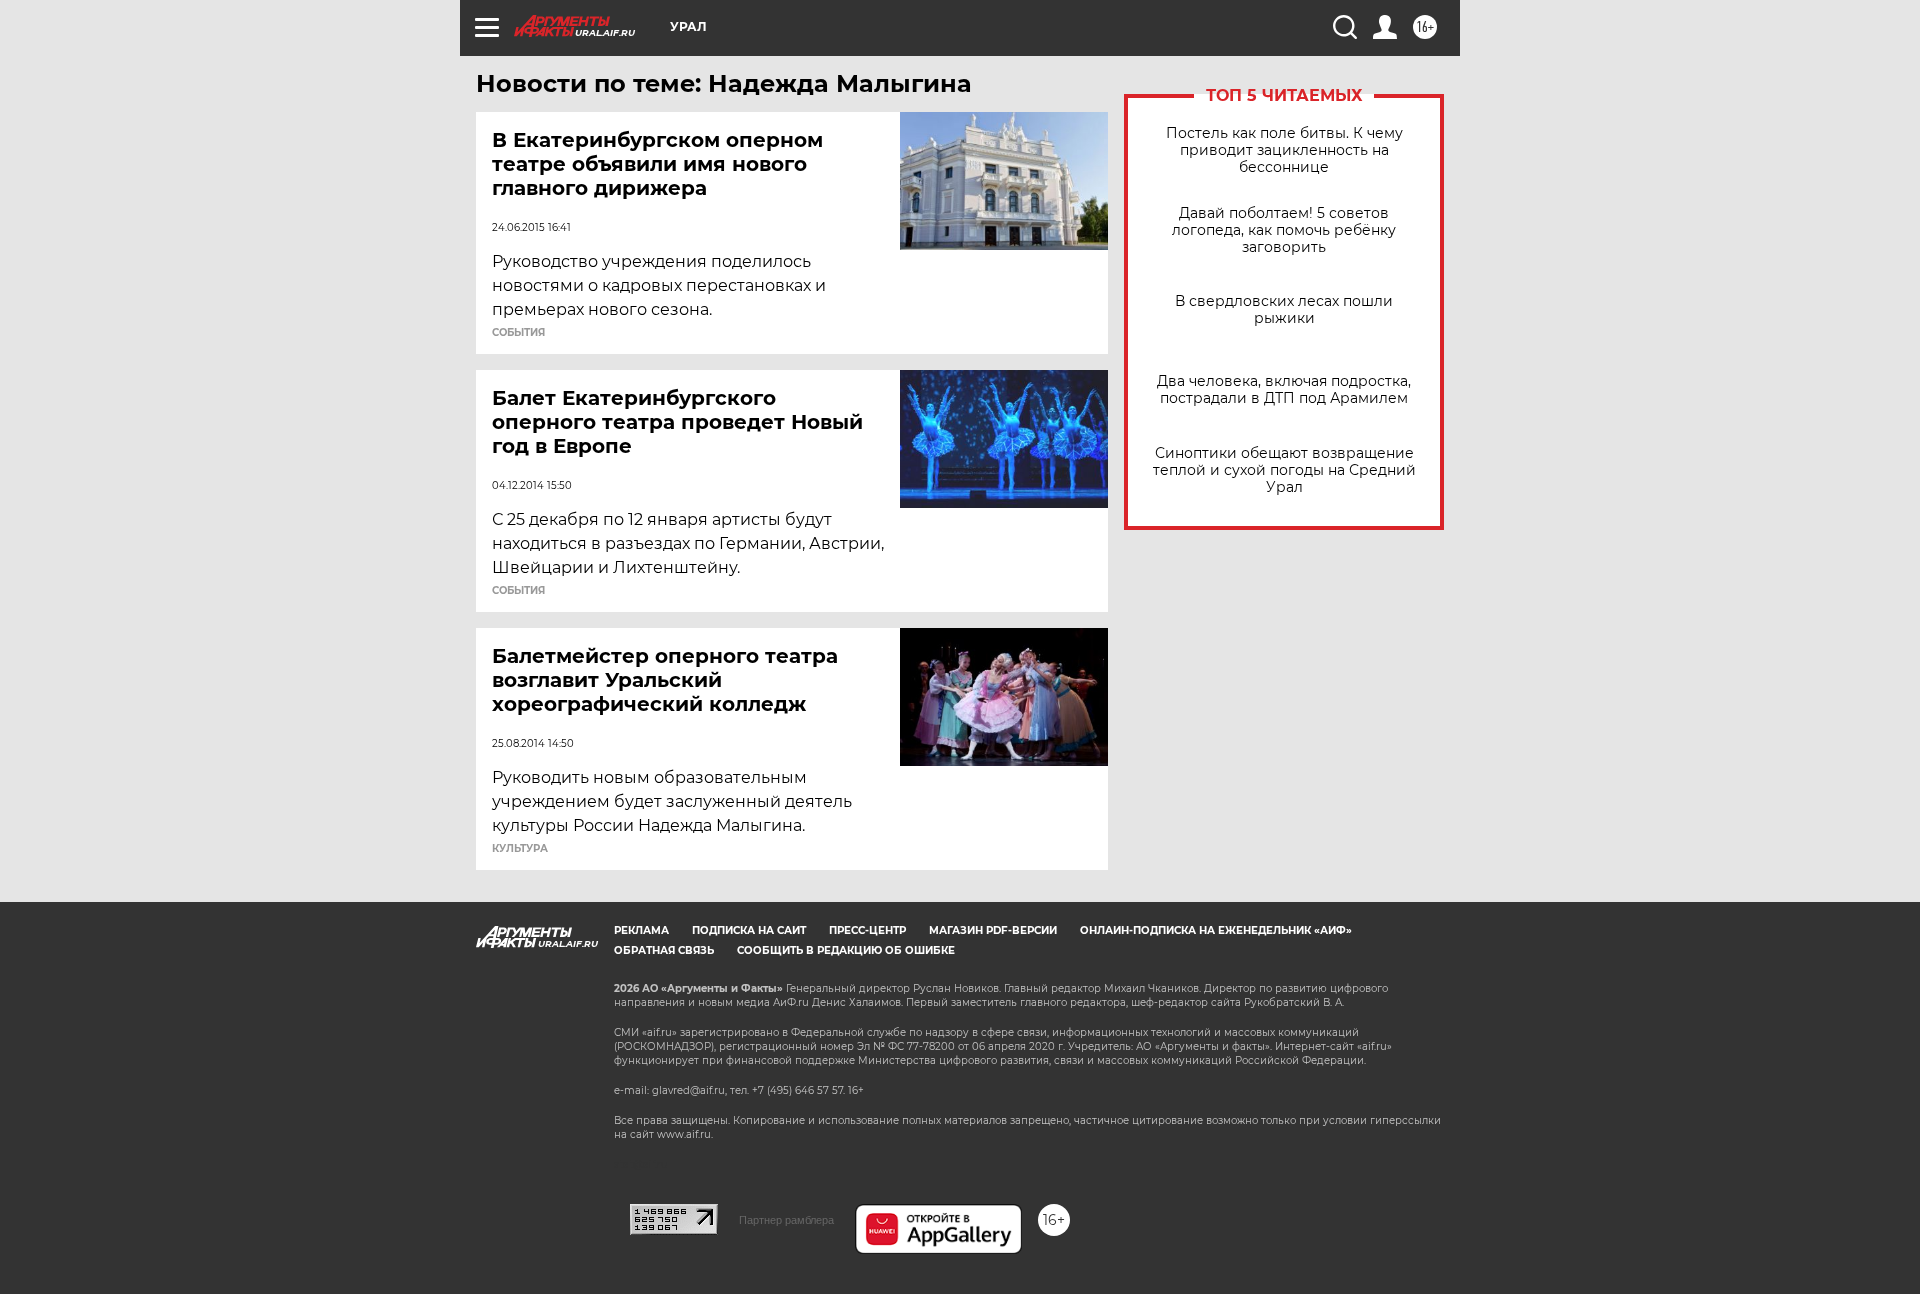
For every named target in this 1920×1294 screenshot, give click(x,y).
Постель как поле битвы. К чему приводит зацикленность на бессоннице (1284, 150)
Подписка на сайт (749, 930)
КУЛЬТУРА (520, 849)
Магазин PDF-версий (993, 930)
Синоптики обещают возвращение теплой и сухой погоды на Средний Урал (1284, 470)
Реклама (641, 930)
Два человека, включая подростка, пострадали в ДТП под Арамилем (1284, 390)
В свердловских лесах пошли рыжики (1284, 310)
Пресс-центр (867, 930)
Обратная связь (664, 950)
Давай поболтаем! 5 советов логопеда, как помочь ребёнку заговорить (1284, 230)
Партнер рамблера (786, 1220)
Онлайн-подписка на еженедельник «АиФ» (1216, 930)
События (518, 333)
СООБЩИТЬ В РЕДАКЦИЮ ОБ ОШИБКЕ (846, 950)
